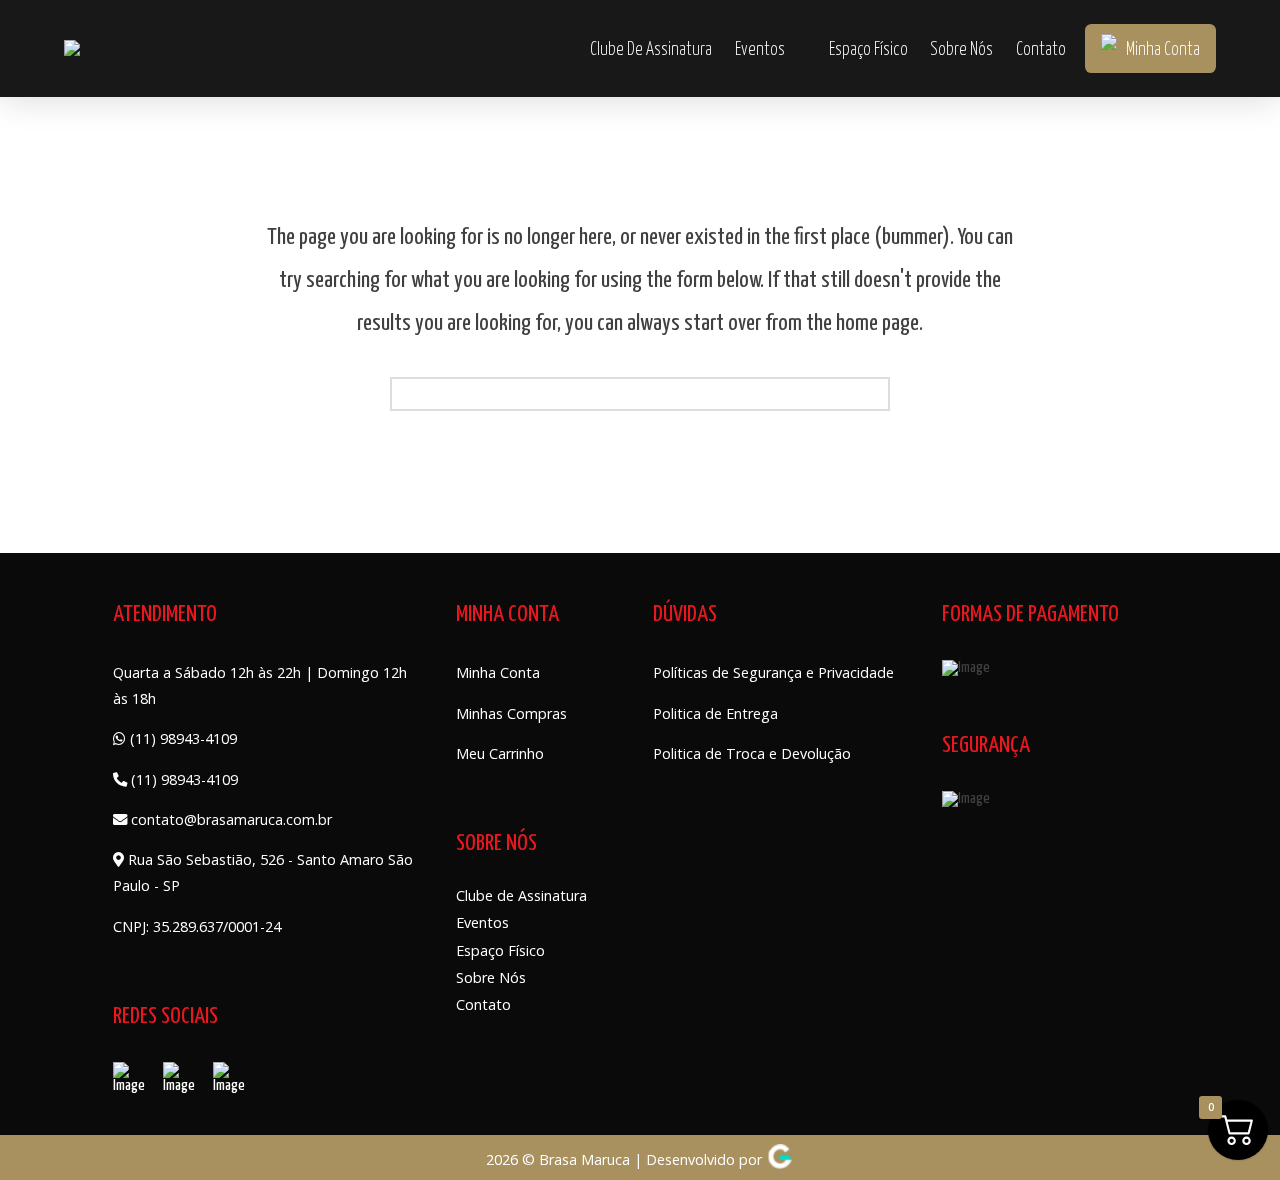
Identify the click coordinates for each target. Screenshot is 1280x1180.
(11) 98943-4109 (181, 738)
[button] (555, 48)
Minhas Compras (511, 713)
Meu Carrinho (500, 753)
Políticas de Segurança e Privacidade (773, 672)
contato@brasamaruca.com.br (229, 819)
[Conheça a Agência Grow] (780, 1159)
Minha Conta (498, 672)
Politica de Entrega (715, 713)
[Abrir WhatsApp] (50, 1129)
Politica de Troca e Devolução (752, 753)
